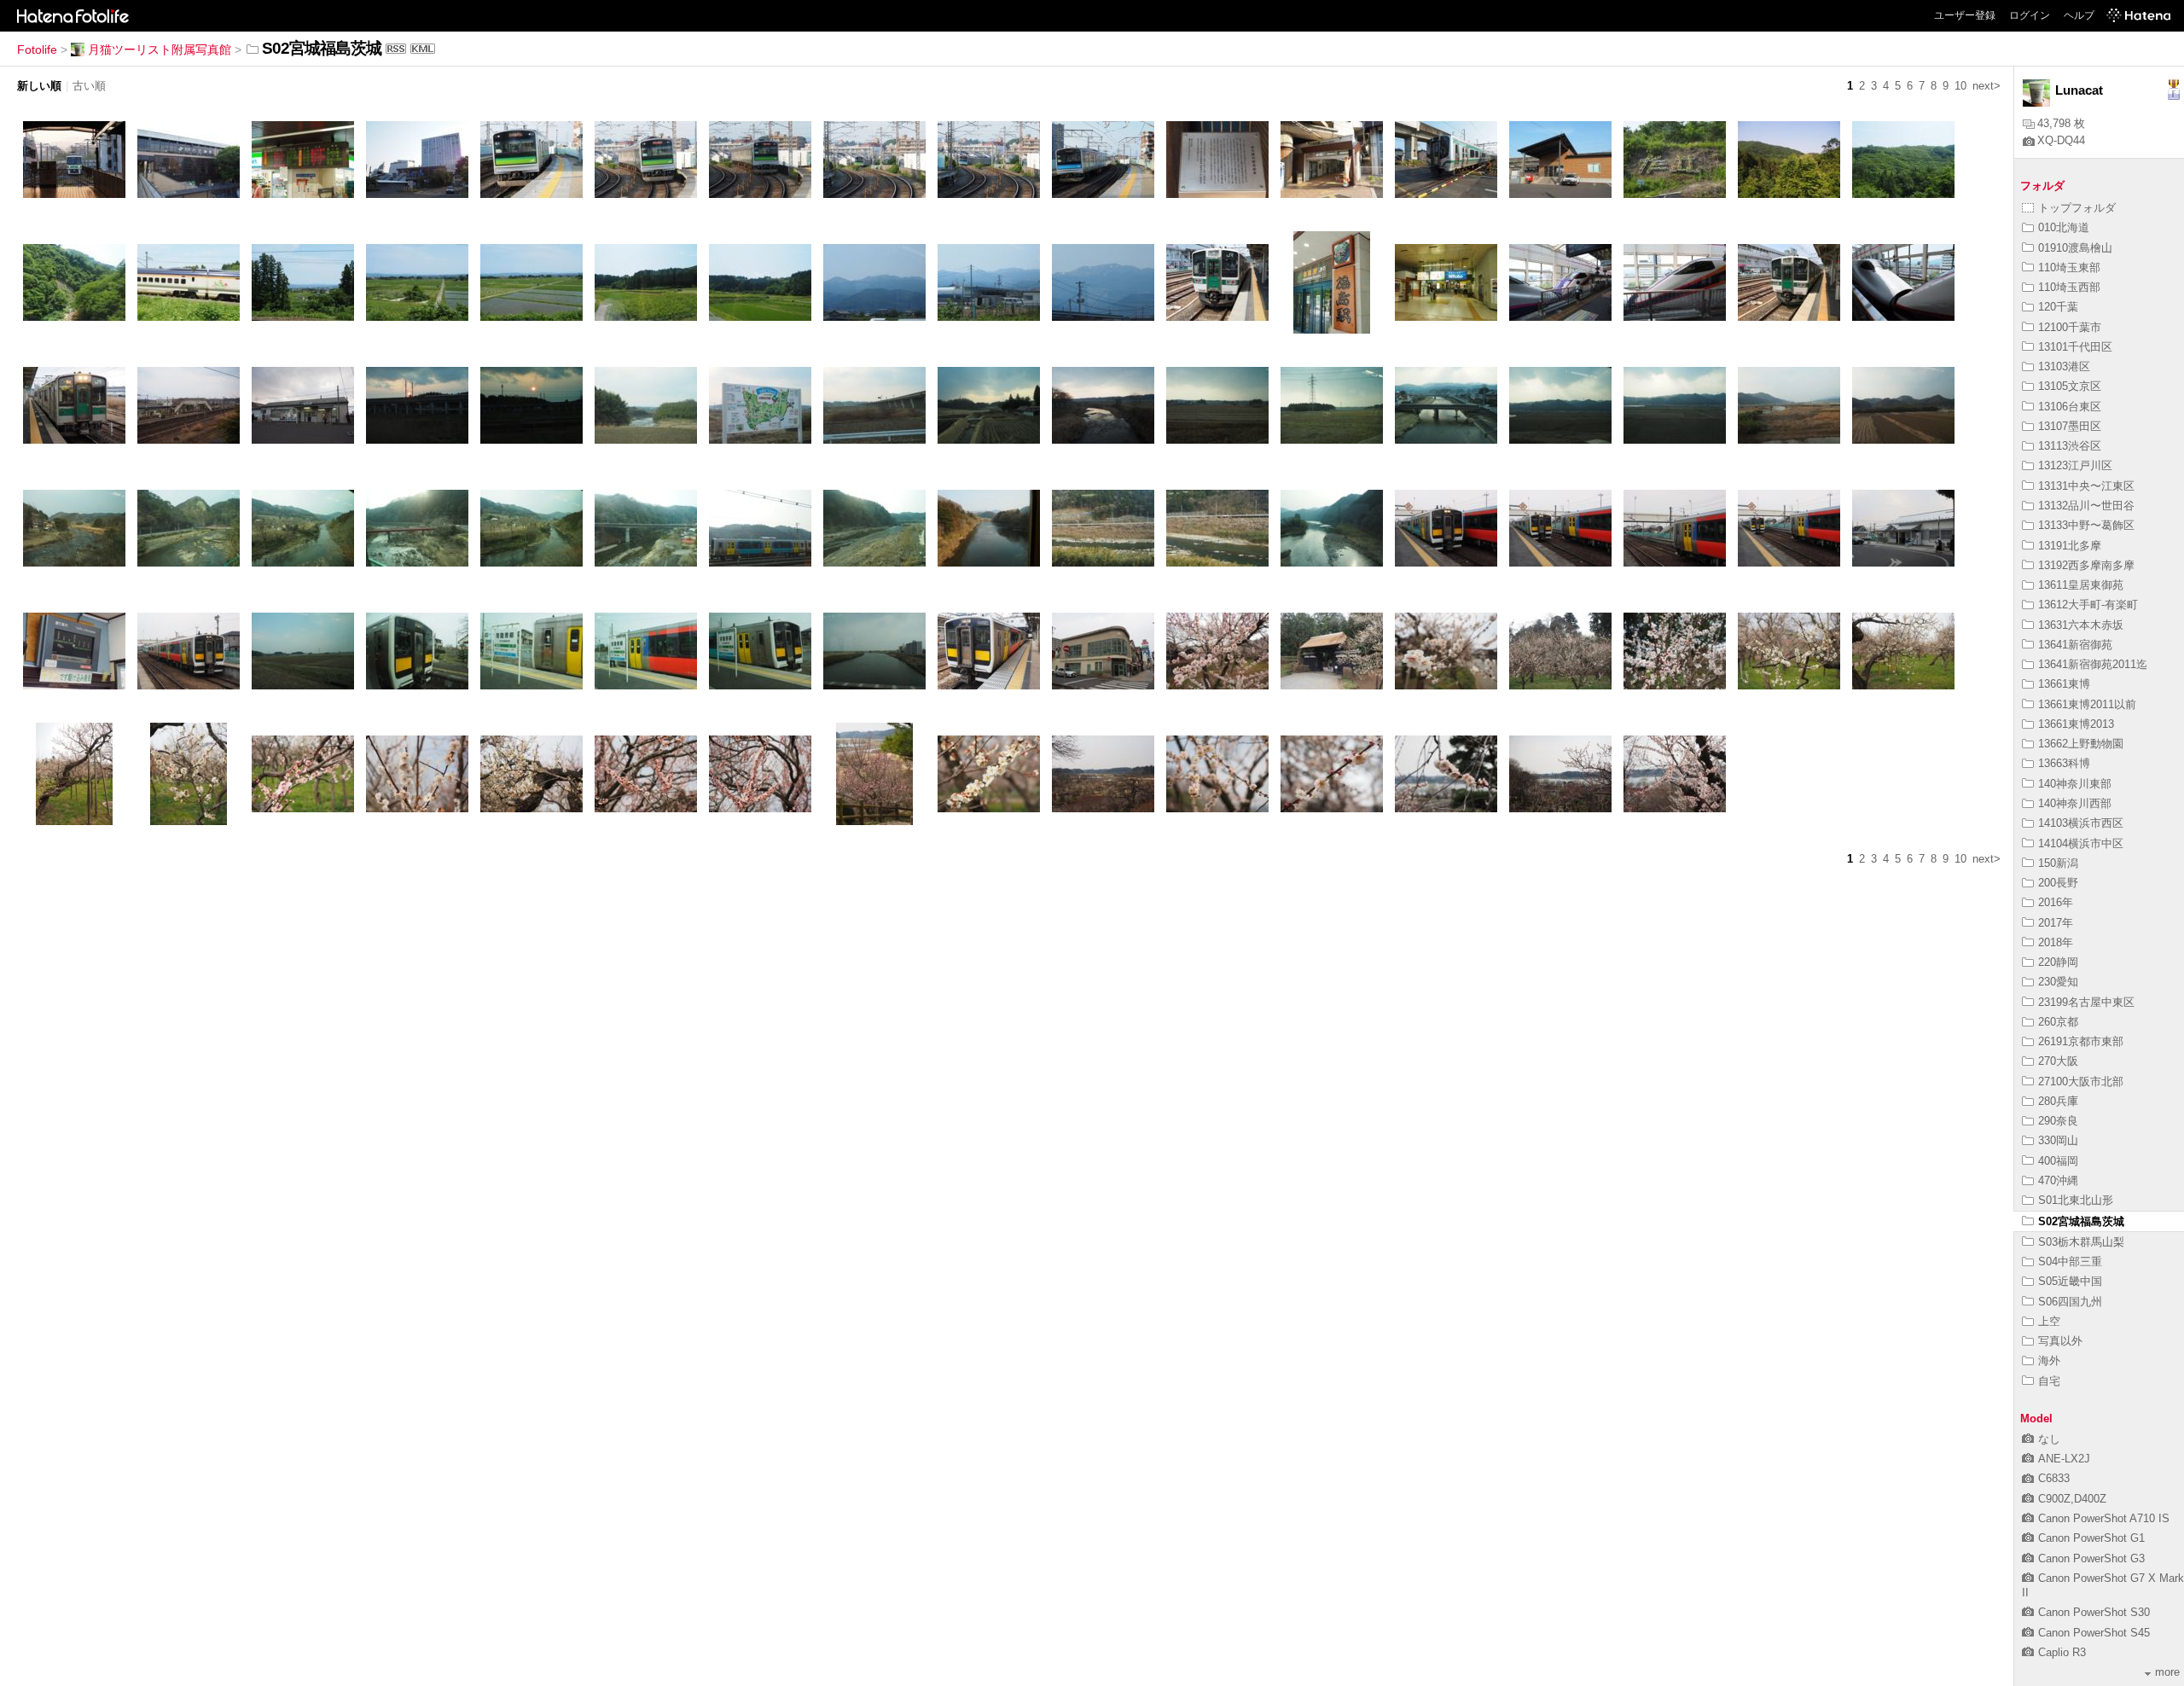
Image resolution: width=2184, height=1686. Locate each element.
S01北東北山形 (2076, 1200)
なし (2049, 1439)
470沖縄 (2058, 1180)
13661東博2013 (2076, 724)
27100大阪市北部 (2081, 1081)
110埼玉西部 (2069, 287)
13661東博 (2064, 684)
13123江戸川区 (2075, 465)
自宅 (2049, 1381)
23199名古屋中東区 (2086, 1002)
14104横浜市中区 (2081, 843)
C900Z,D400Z (2072, 1499)
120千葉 (2058, 307)
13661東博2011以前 (2087, 704)
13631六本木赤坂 (2081, 625)
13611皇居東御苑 (2081, 585)
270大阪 (2058, 1061)
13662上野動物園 (2081, 744)
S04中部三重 (2070, 1262)
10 (1960, 86)
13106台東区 (2070, 407)
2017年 (2056, 923)
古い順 (89, 86)
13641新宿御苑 (2075, 645)
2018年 (2056, 942)
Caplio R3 (2062, 1652)
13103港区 (2064, 366)
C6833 (2054, 1478)
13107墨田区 (2070, 426)
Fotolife (37, 49)
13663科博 (2064, 763)
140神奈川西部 (2075, 803)
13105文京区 (2070, 386)
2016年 (2056, 902)
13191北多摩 (2070, 546)
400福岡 (2058, 1161)
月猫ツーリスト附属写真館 (160, 49)
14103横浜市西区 (2081, 823)
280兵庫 (2058, 1101)
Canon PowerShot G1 (2091, 1538)
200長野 (2058, 883)
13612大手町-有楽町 (2088, 605)
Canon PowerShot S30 (2094, 1612)
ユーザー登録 (1965, 15)
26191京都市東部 (2081, 1041)
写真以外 (2060, 1341)
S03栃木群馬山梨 (2081, 1242)
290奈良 (2058, 1121)
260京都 (2058, 1022)
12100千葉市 (2070, 327)
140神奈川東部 (2075, 784)
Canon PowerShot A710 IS (2104, 1518)
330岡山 (2058, 1140)
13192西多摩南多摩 (2086, 565)
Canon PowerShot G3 (2091, 1558)
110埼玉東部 (2069, 267)
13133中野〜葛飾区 (2086, 525)
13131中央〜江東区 (2086, 486)
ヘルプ (2079, 15)
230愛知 (2058, 982)
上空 (2049, 1321)
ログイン (2030, 15)
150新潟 (2058, 863)
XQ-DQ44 (2061, 140)
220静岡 (2058, 962)
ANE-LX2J (2064, 1459)
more (2167, 1672)
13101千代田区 (2075, 347)
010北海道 (2064, 227)
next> (1987, 86)
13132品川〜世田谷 (2086, 506)
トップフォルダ (2077, 208)
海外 (2049, 1360)
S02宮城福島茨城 (2081, 1221)
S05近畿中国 (2070, 1281)
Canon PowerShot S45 (2094, 1633)
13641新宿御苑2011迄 (2093, 664)
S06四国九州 (2070, 1302)
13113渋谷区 (2070, 446)
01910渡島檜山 (2075, 248)
